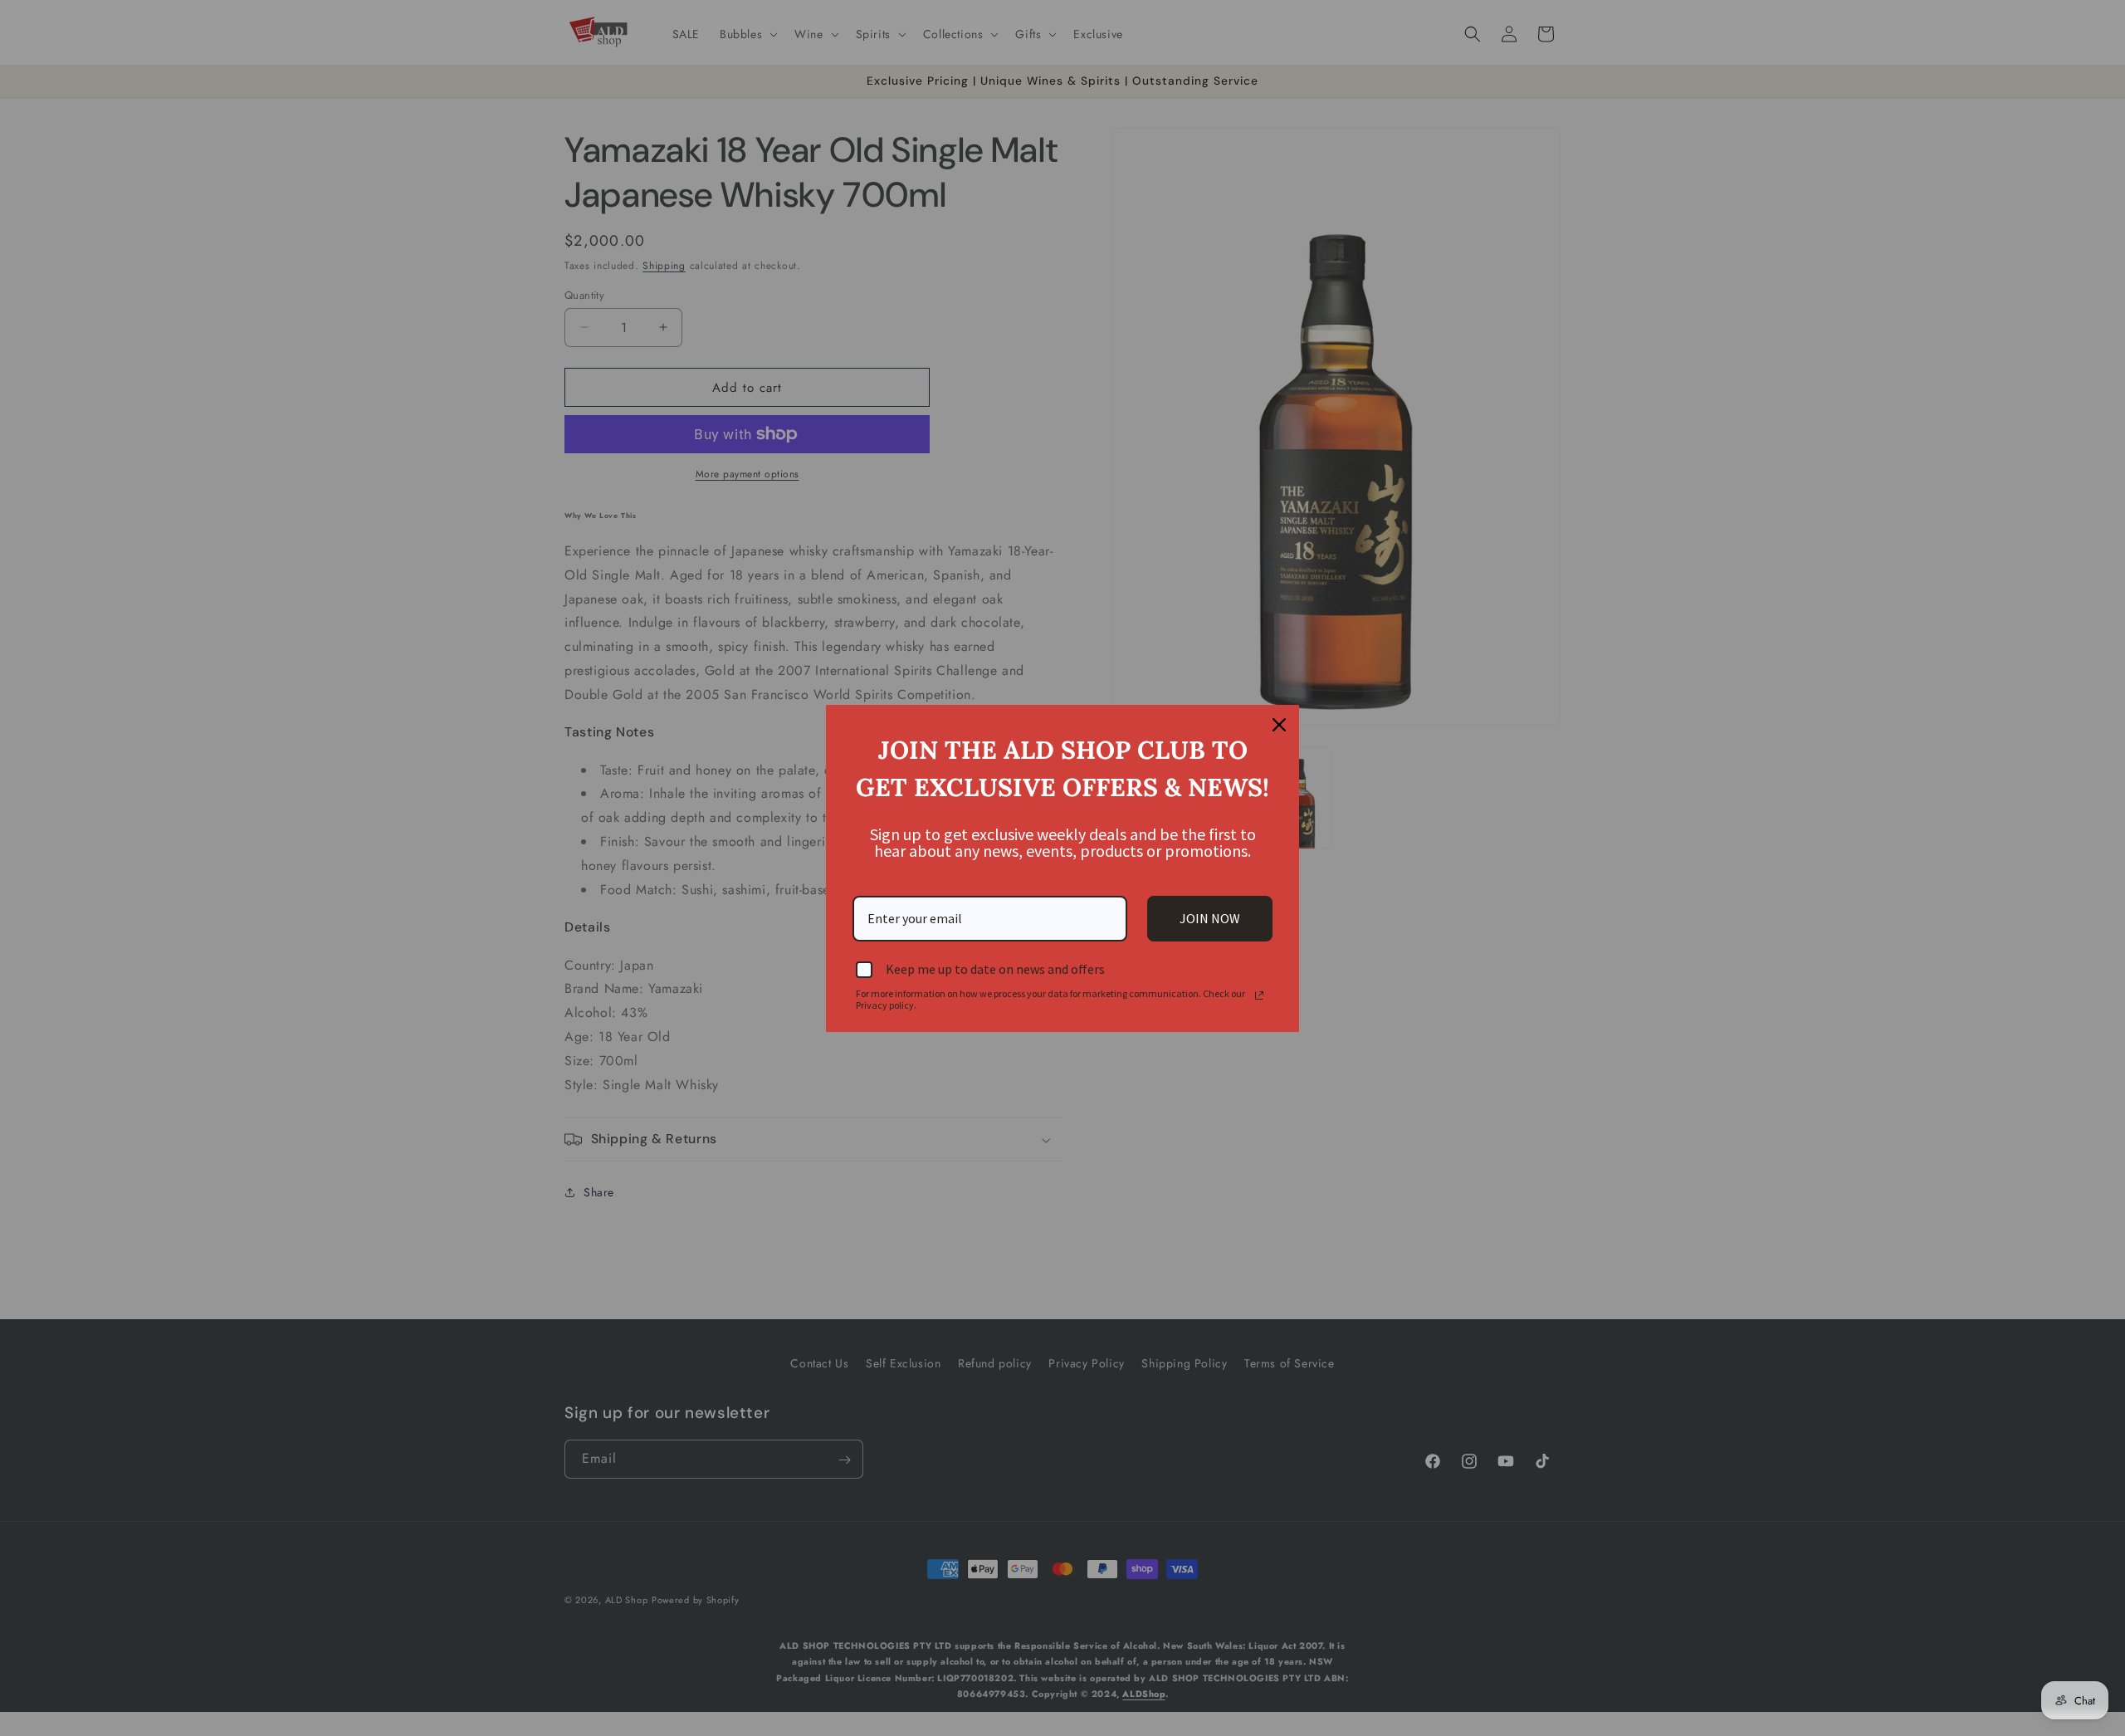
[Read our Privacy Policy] (1259, 995)
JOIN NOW (1210, 918)
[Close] (1279, 725)
